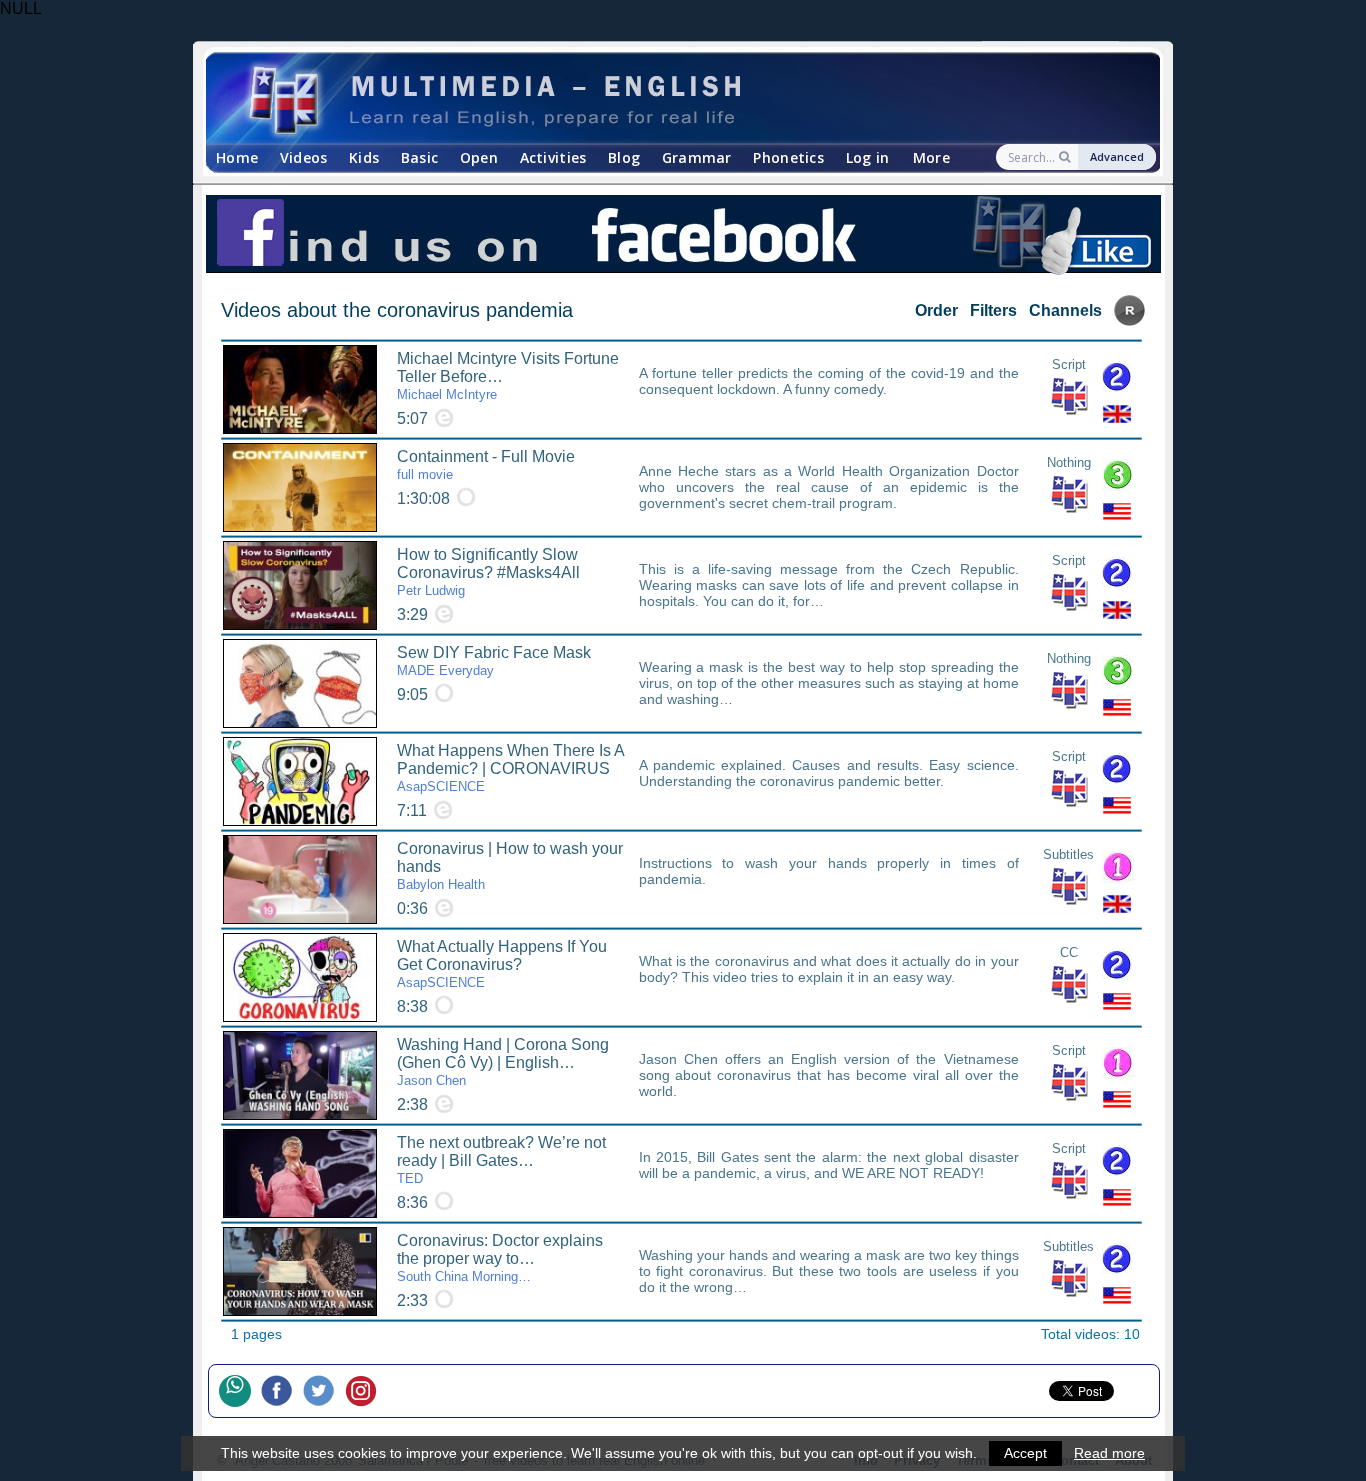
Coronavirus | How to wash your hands (510, 866)
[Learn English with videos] (665, 98)
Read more (1109, 1453)
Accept (1025, 1453)
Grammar (697, 157)
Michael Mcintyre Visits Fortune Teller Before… (508, 376)
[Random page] (1129, 320)
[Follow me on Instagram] (366, 1391)
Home (237, 157)
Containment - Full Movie (486, 465)
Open (479, 157)
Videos (304, 157)
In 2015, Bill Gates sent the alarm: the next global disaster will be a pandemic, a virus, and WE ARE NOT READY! (829, 1165)
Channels (1065, 310)
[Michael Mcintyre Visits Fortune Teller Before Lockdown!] (300, 389)
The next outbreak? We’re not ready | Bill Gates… (501, 1160)
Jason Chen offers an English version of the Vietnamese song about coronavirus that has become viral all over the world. (829, 1075)
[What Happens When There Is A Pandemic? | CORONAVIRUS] (300, 781)
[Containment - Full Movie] (300, 487)
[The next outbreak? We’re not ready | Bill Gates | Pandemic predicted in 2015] (300, 1173)
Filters (993, 310)
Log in (868, 157)
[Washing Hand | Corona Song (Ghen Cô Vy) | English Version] (300, 1075)
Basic (419, 157)
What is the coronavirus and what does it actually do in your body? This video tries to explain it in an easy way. (829, 969)
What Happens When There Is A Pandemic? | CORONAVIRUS (510, 768)
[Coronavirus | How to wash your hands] (300, 879)
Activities (553, 157)
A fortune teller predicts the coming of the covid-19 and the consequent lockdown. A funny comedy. (829, 381)
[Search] (1066, 157)
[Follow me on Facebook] (282, 1391)
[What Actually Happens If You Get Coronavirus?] (300, 977)
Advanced (1117, 156)
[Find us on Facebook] (683, 235)
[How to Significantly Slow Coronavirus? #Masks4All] (300, 585)
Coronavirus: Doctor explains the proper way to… (500, 1258)
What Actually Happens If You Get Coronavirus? (502, 964)
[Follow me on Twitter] (324, 1391)
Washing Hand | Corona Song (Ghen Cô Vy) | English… (503, 1062)
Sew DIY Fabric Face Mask (494, 661)
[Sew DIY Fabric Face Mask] (300, 683)
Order (936, 310)
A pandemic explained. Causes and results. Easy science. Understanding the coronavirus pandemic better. (829, 773)
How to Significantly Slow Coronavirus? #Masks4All (488, 572)
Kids (364, 157)
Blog (624, 157)
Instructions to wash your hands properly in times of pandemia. (829, 871)
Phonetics (788, 157)
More (931, 157)
